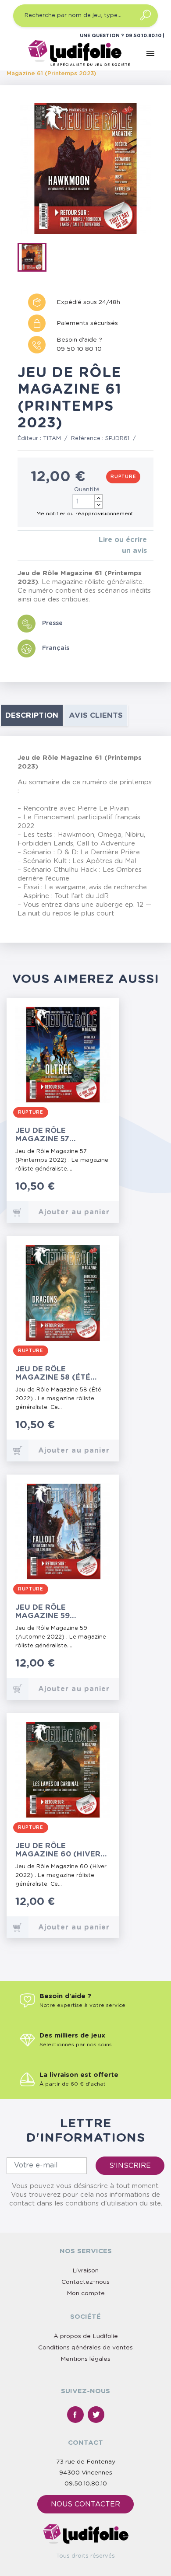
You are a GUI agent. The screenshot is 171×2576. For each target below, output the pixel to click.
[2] (27, 546)
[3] (34, 546)
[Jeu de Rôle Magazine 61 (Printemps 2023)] (35, 259)
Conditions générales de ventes (85, 2348)
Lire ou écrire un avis (123, 545)
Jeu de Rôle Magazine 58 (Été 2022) (53, 1373)
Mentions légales (85, 2359)
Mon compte (86, 2293)
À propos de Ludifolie (86, 2336)
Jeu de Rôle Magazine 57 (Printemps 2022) (52, 1135)
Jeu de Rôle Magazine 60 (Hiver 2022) (58, 1850)
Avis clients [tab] (96, 715)
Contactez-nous (85, 2282)
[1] (20, 546)
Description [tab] (32, 715)
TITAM (52, 439)
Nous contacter (85, 2504)
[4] (41, 546)
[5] (48, 546)
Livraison (85, 2271)
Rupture (123, 477)
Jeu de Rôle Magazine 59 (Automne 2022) (50, 1612)
